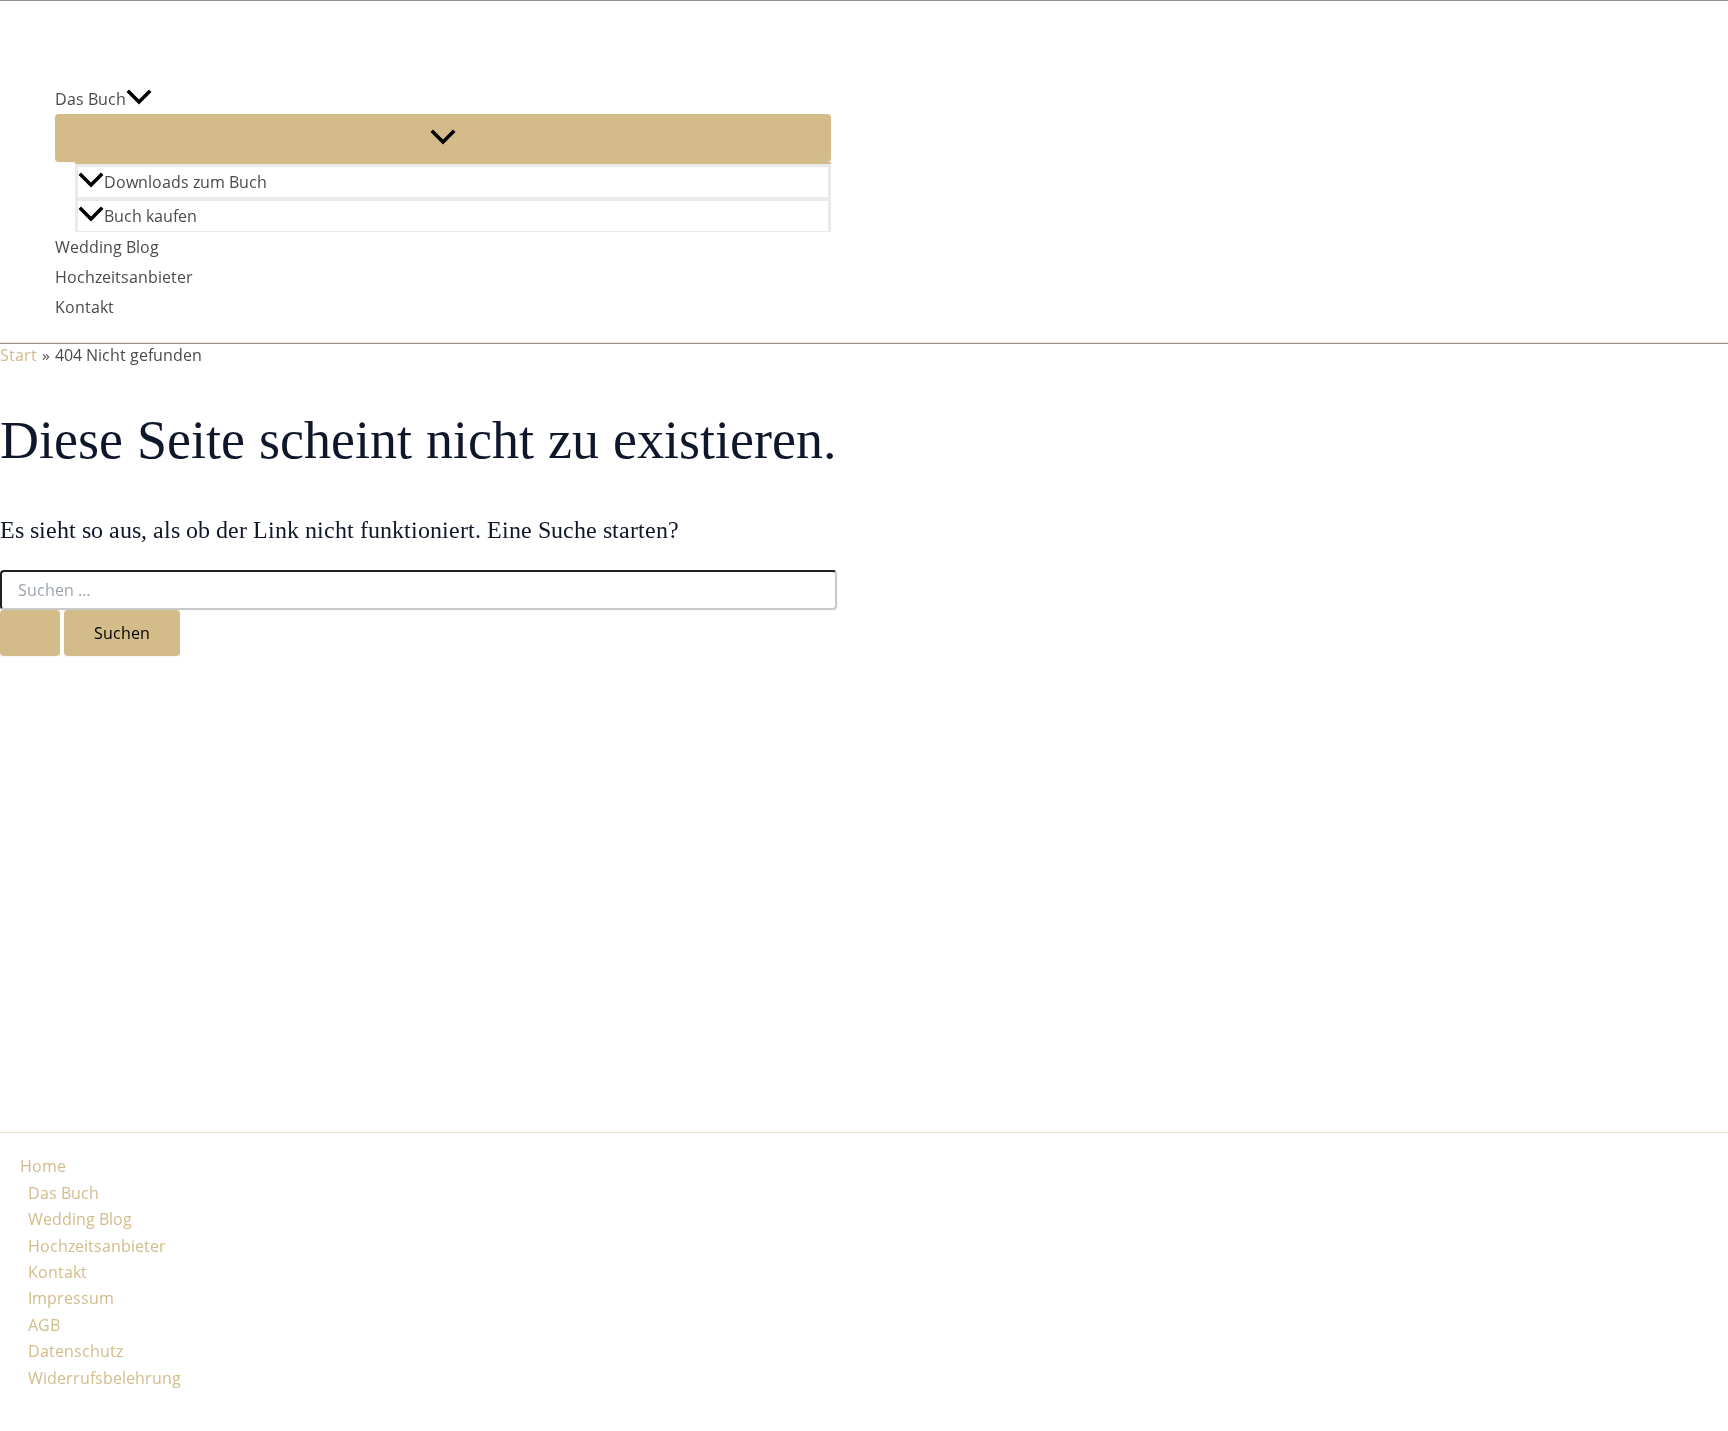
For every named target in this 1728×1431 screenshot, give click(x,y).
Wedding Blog (107, 247)
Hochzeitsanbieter (124, 277)
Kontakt (84, 307)
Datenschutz (75, 1351)
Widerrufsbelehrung (104, 1378)
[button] (139, 99)
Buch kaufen (150, 216)
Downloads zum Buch (185, 182)
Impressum (71, 1298)
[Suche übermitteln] (30, 633)
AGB (44, 1325)
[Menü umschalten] (443, 138)
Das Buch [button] (90, 99)
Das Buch (63, 1193)
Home (43, 1166)
